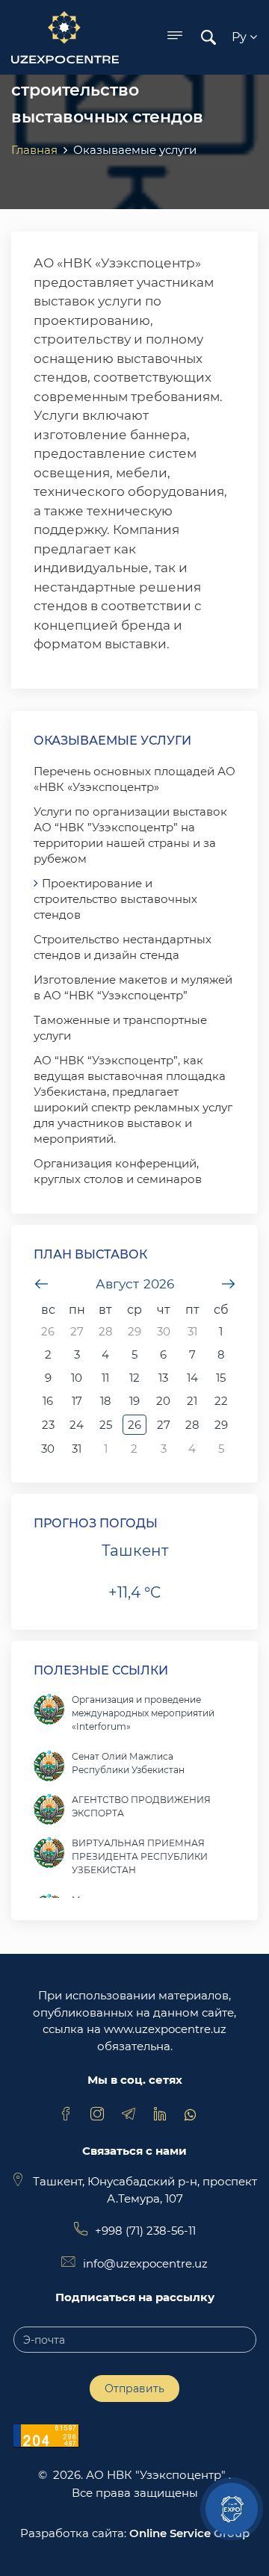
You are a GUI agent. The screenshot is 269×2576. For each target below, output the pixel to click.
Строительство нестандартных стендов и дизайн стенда (123, 947)
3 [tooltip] (77, 1354)
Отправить (134, 2389)
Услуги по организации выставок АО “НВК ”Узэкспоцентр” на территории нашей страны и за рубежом (130, 835)
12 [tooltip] (134, 1378)
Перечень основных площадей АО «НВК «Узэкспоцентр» (134, 779)
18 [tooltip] (106, 1401)
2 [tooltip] (48, 1354)
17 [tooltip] (77, 1401)
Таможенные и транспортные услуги (120, 1028)
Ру (241, 37)
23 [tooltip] (48, 1425)
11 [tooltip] (105, 1378)
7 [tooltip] (192, 1354)
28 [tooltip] (106, 1331)
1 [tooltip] (221, 1331)
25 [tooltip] (106, 1425)
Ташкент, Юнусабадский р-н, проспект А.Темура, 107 (145, 2190)
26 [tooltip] (48, 1331)
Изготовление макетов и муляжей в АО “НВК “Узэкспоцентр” (133, 987)
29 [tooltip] (134, 1331)
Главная (34, 150)
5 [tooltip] (134, 1354)
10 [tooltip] (77, 1378)
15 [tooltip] (221, 1378)
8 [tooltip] (221, 1354)
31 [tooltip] (192, 1331)
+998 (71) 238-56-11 (145, 2231)
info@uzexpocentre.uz (145, 2263)
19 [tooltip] (134, 1401)
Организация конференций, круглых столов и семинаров (118, 1171)
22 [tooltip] (221, 1401)
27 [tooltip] (77, 1331)
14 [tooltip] (192, 1378)
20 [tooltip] (163, 1401)
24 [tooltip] (77, 1425)
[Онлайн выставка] (232, 2509)
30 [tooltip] (164, 1331)
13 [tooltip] (163, 1378)
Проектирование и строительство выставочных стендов (115, 899)
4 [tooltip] (105, 1354)
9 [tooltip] (48, 1378)
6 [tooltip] (163, 1354)
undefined (41, 1284)
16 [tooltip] (48, 1401)
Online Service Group (189, 2533)
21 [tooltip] (192, 1401)
